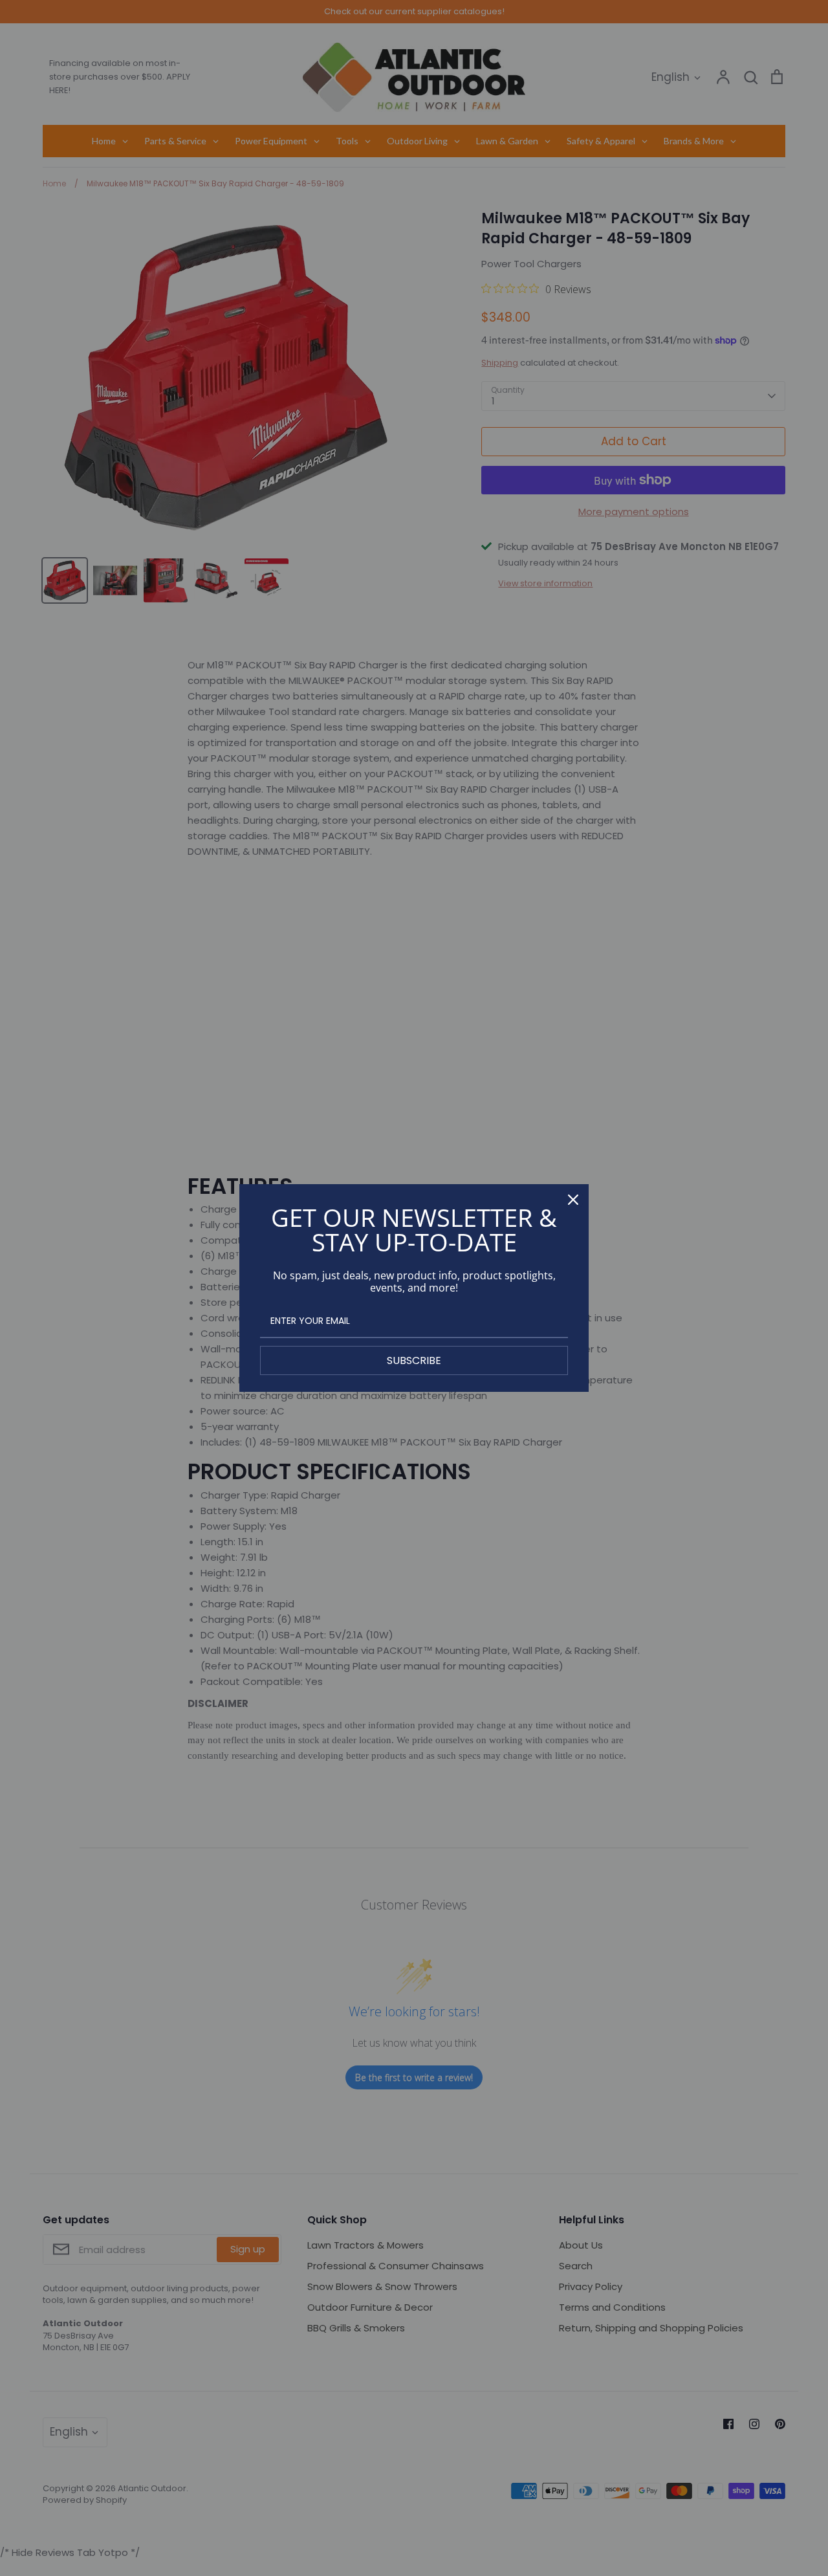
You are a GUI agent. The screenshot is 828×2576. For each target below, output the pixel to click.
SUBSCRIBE (414, 1360)
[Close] (573, 1200)
